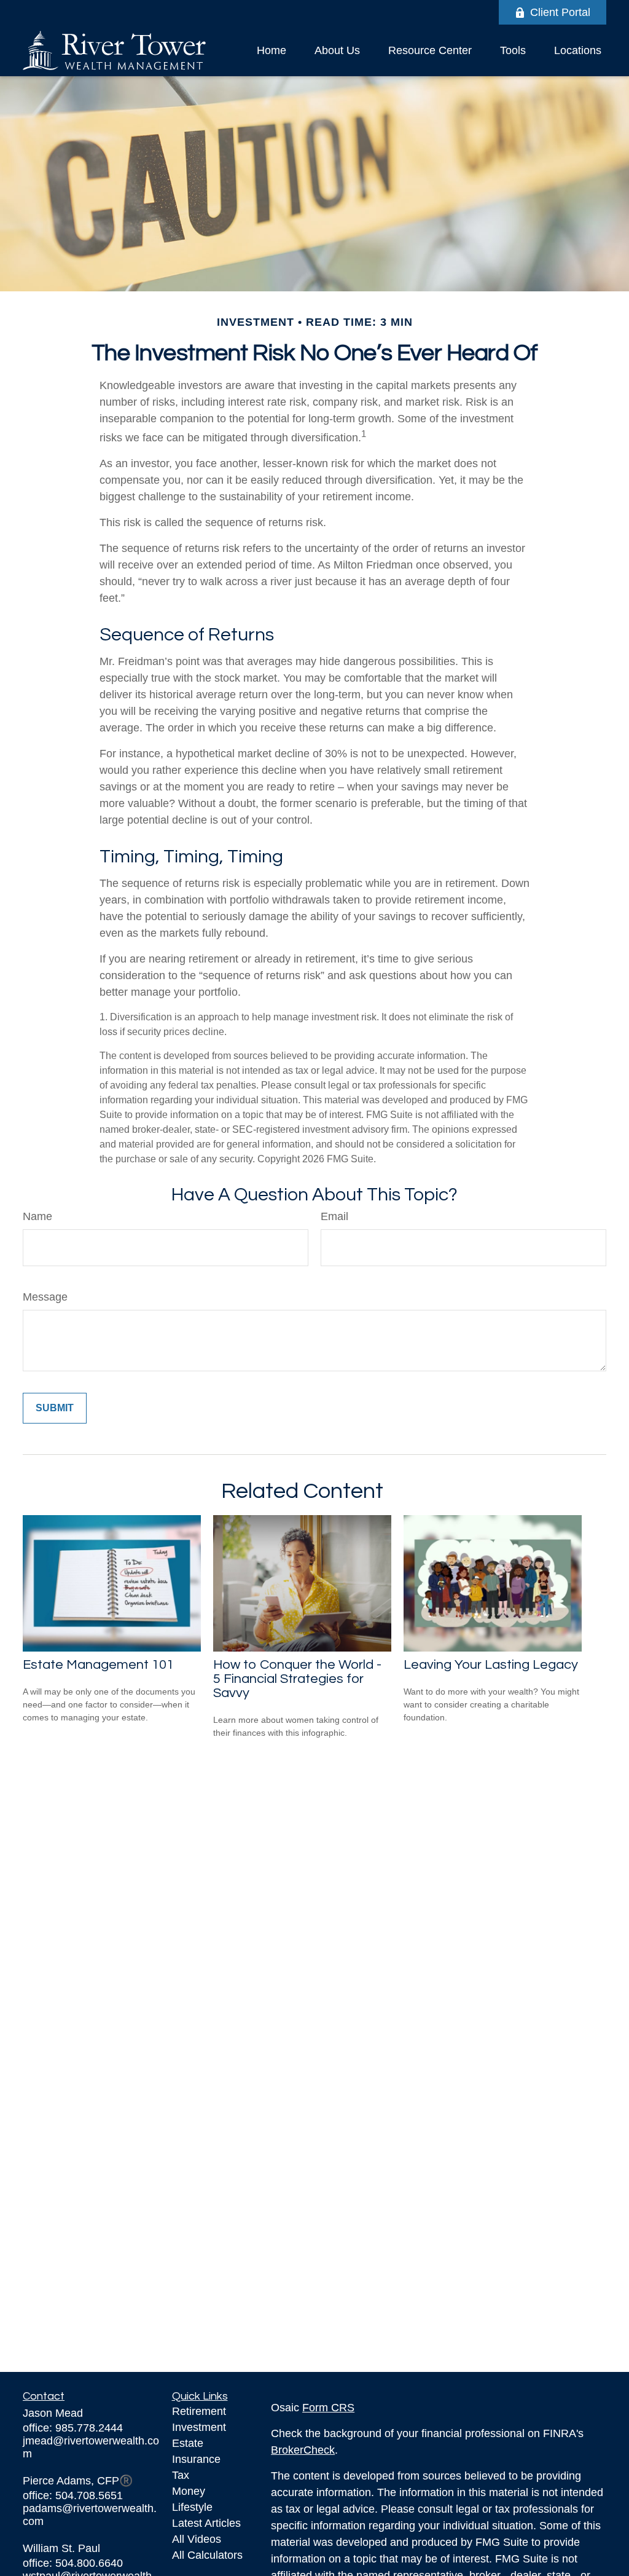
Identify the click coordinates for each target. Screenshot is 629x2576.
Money (189, 2491)
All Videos (197, 2539)
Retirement (199, 2411)
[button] (272, 50)
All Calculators (207, 2555)
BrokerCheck (303, 2450)
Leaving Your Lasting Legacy (491, 1665)
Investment (199, 2427)
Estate (188, 2443)
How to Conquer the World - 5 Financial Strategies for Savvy (297, 1679)
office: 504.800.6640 (73, 2563)
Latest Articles (206, 2523)
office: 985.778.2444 (73, 2428)
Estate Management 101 (98, 1665)
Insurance (196, 2459)
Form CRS (328, 2408)
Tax (181, 2475)
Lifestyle (192, 2507)
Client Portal (560, 12)
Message (45, 1297)
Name (37, 1216)
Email (334, 1216)
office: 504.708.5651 (73, 2495)
